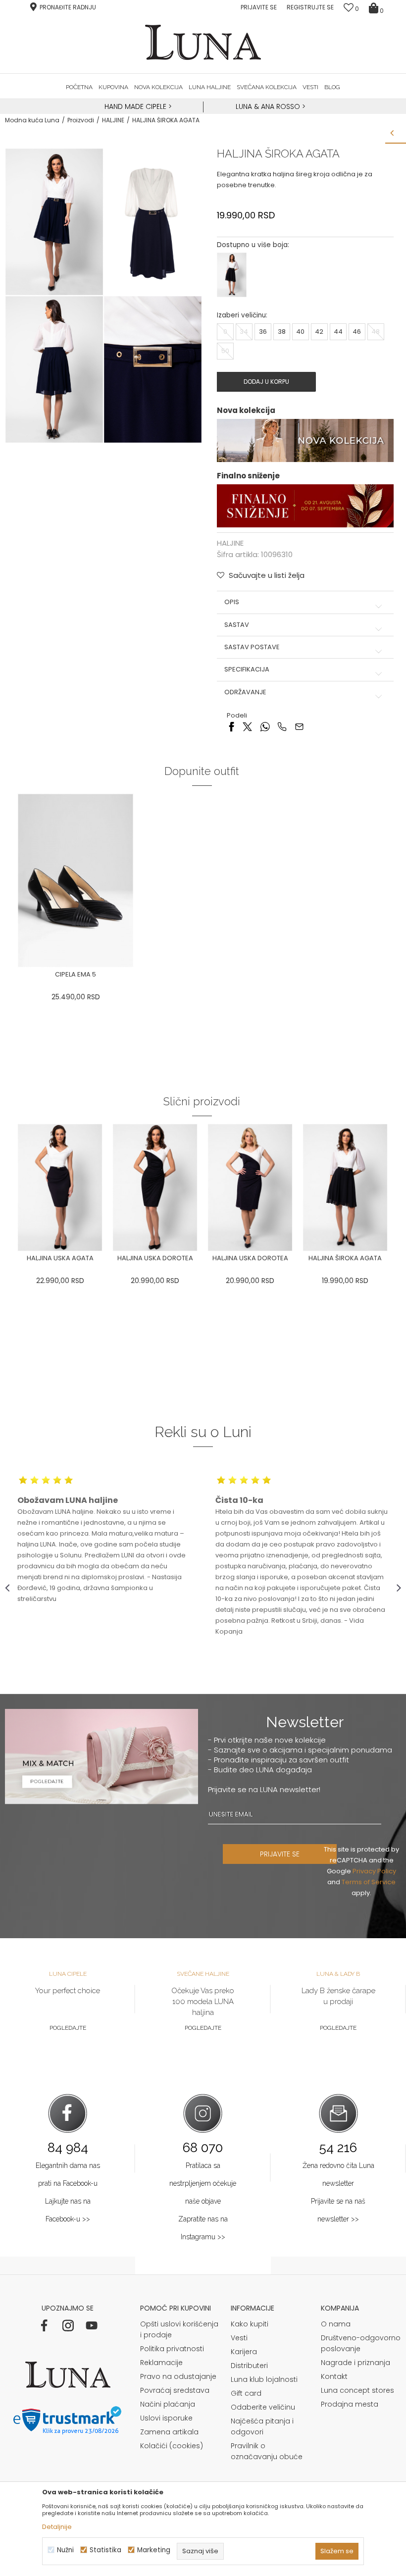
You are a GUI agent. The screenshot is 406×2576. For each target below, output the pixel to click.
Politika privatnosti (172, 2349)
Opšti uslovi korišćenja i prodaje (179, 2329)
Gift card (246, 2393)
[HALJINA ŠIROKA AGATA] (345, 1187)
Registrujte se (310, 7)
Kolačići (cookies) (172, 2446)
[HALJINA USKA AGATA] (60, 1187)
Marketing (154, 2550)
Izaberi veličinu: (242, 315)
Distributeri (249, 2366)
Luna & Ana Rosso (268, 106)
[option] (137, 107)
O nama (336, 2324)
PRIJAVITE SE (280, 1854)
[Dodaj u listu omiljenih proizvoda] (139, 976)
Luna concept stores (357, 2390)
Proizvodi (81, 120)
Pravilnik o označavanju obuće (267, 2451)
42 (319, 332)
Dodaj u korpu (266, 382)
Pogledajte (68, 2028)
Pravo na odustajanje (178, 2376)
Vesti (239, 2338)
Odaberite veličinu (263, 2407)
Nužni (65, 2550)
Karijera (244, 2352)
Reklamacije (161, 2363)
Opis (232, 602)
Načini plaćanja (168, 2404)
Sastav (237, 625)
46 (357, 332)
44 (338, 332)
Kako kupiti (250, 2324)
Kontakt (334, 2376)
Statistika (105, 2550)
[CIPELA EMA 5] (76, 881)
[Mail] (299, 726)
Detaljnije (57, 2527)
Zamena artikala (169, 2432)
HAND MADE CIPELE (136, 106)
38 (282, 332)
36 (263, 332)
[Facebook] (231, 726)
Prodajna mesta (350, 2404)
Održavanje (245, 692)
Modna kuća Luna (32, 120)
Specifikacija (247, 670)
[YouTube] (92, 2325)
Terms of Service (369, 1882)
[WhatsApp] (265, 726)
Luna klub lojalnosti (264, 2379)
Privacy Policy (374, 1871)
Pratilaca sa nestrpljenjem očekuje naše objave (203, 2183)
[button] (261, 575)
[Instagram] (68, 2325)
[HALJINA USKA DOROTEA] (155, 1187)
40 (300, 332)
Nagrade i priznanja (355, 2363)
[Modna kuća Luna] (203, 42)
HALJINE (113, 120)
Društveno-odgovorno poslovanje (361, 2343)
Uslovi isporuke (166, 2418)
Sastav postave (252, 647)
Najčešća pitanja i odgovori (262, 2426)
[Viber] (282, 726)
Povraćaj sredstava (175, 2390)
